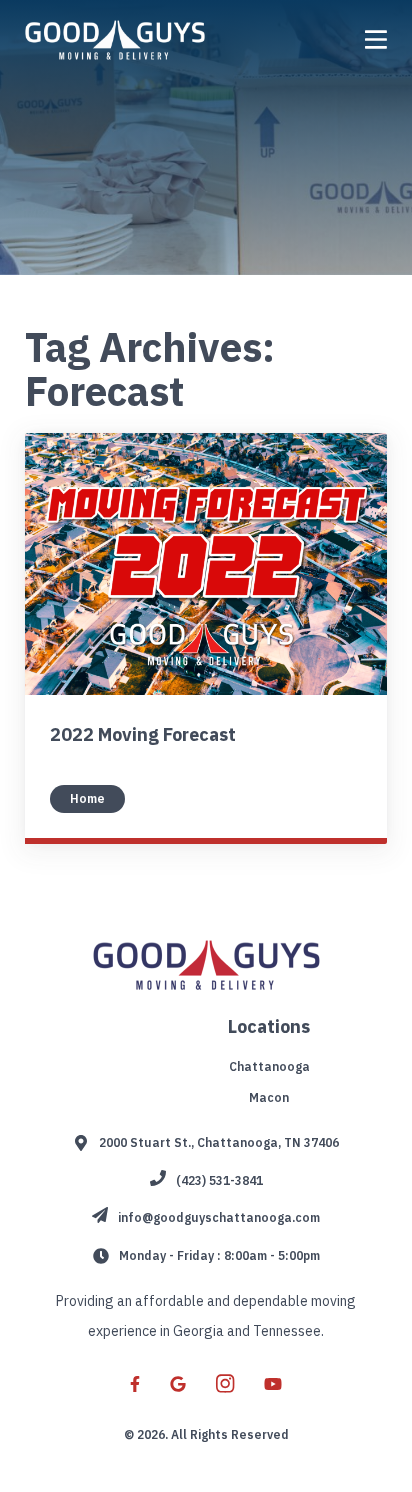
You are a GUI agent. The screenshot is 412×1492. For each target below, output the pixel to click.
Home (87, 798)
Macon (269, 1097)
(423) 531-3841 (219, 1180)
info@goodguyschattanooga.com (219, 1217)
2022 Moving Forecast (143, 734)
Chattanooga (269, 1066)
